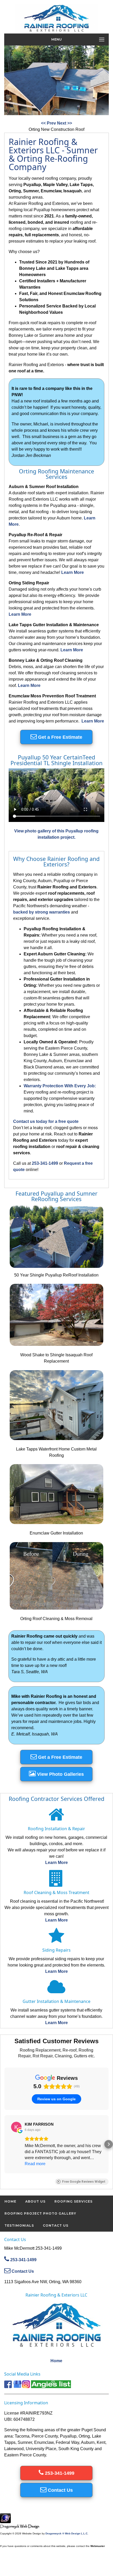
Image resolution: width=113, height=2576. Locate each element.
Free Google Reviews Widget (84, 2182)
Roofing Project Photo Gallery (40, 2213)
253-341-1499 (45, 1163)
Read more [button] (35, 2164)
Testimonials (19, 2225)
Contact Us (56, 2225)
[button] (4, 2144)
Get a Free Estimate (60, 737)
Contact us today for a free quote (46, 1121)
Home (10, 2201)
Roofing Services (73, 2201)
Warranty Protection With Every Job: (60, 1086)
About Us (35, 2201)
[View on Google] (16, 2127)
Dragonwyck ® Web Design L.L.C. (67, 2533)
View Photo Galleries (60, 1774)
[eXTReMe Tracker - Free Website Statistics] (5, 2520)
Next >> (65, 123)
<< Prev (49, 123)
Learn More (73, 572)
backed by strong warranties (42, 912)
